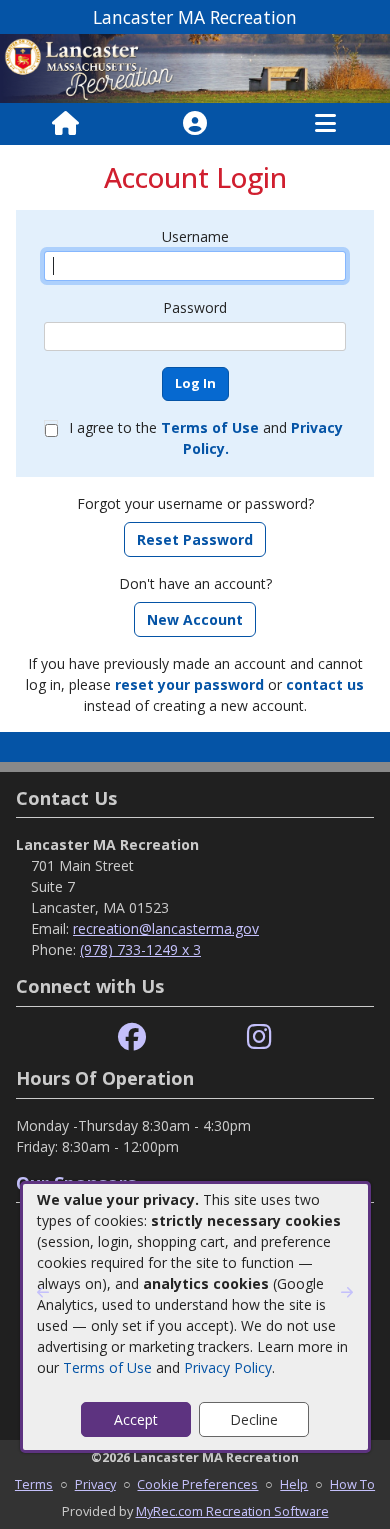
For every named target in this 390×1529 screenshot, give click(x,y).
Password (195, 307)
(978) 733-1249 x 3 (140, 949)
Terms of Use (107, 1367)
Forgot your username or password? (195, 503)
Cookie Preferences (197, 1484)
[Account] (195, 124)
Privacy (95, 1484)
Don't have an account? (195, 583)
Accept (136, 1419)
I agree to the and (206, 438)
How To (352, 1484)
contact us (325, 684)
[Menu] (325, 124)
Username (195, 236)
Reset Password (195, 539)
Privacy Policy (228, 1367)
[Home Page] (65, 124)
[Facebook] (132, 1037)
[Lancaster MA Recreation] (195, 66)
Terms (34, 1484)
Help (294, 1484)
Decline (254, 1419)
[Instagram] (259, 1037)
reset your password (189, 684)
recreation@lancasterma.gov (166, 928)
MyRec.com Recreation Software (232, 1511)
